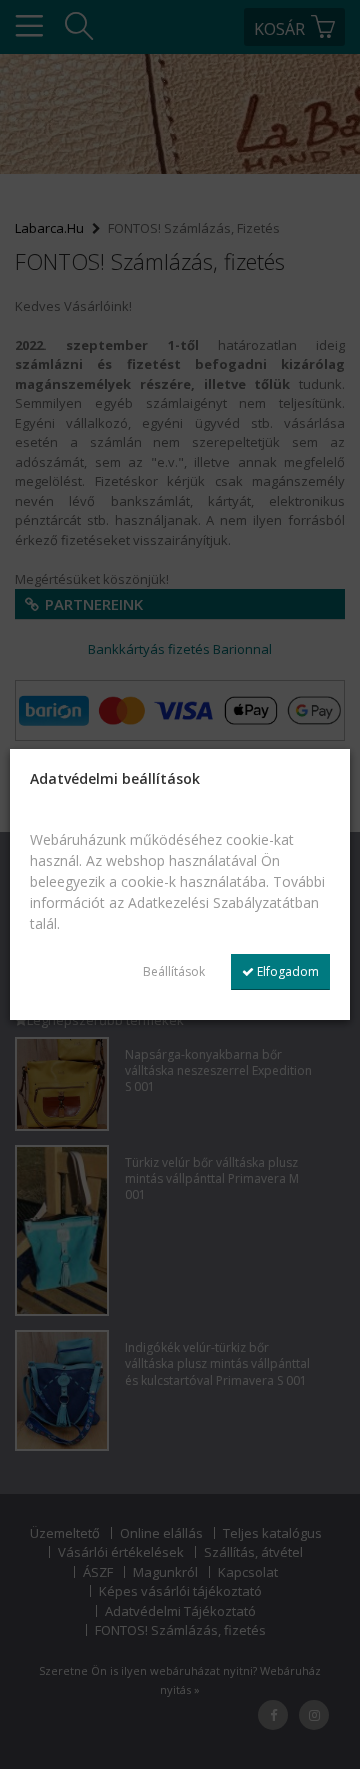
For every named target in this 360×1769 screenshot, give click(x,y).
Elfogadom (286, 971)
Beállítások (174, 971)
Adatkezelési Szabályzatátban (223, 902)
